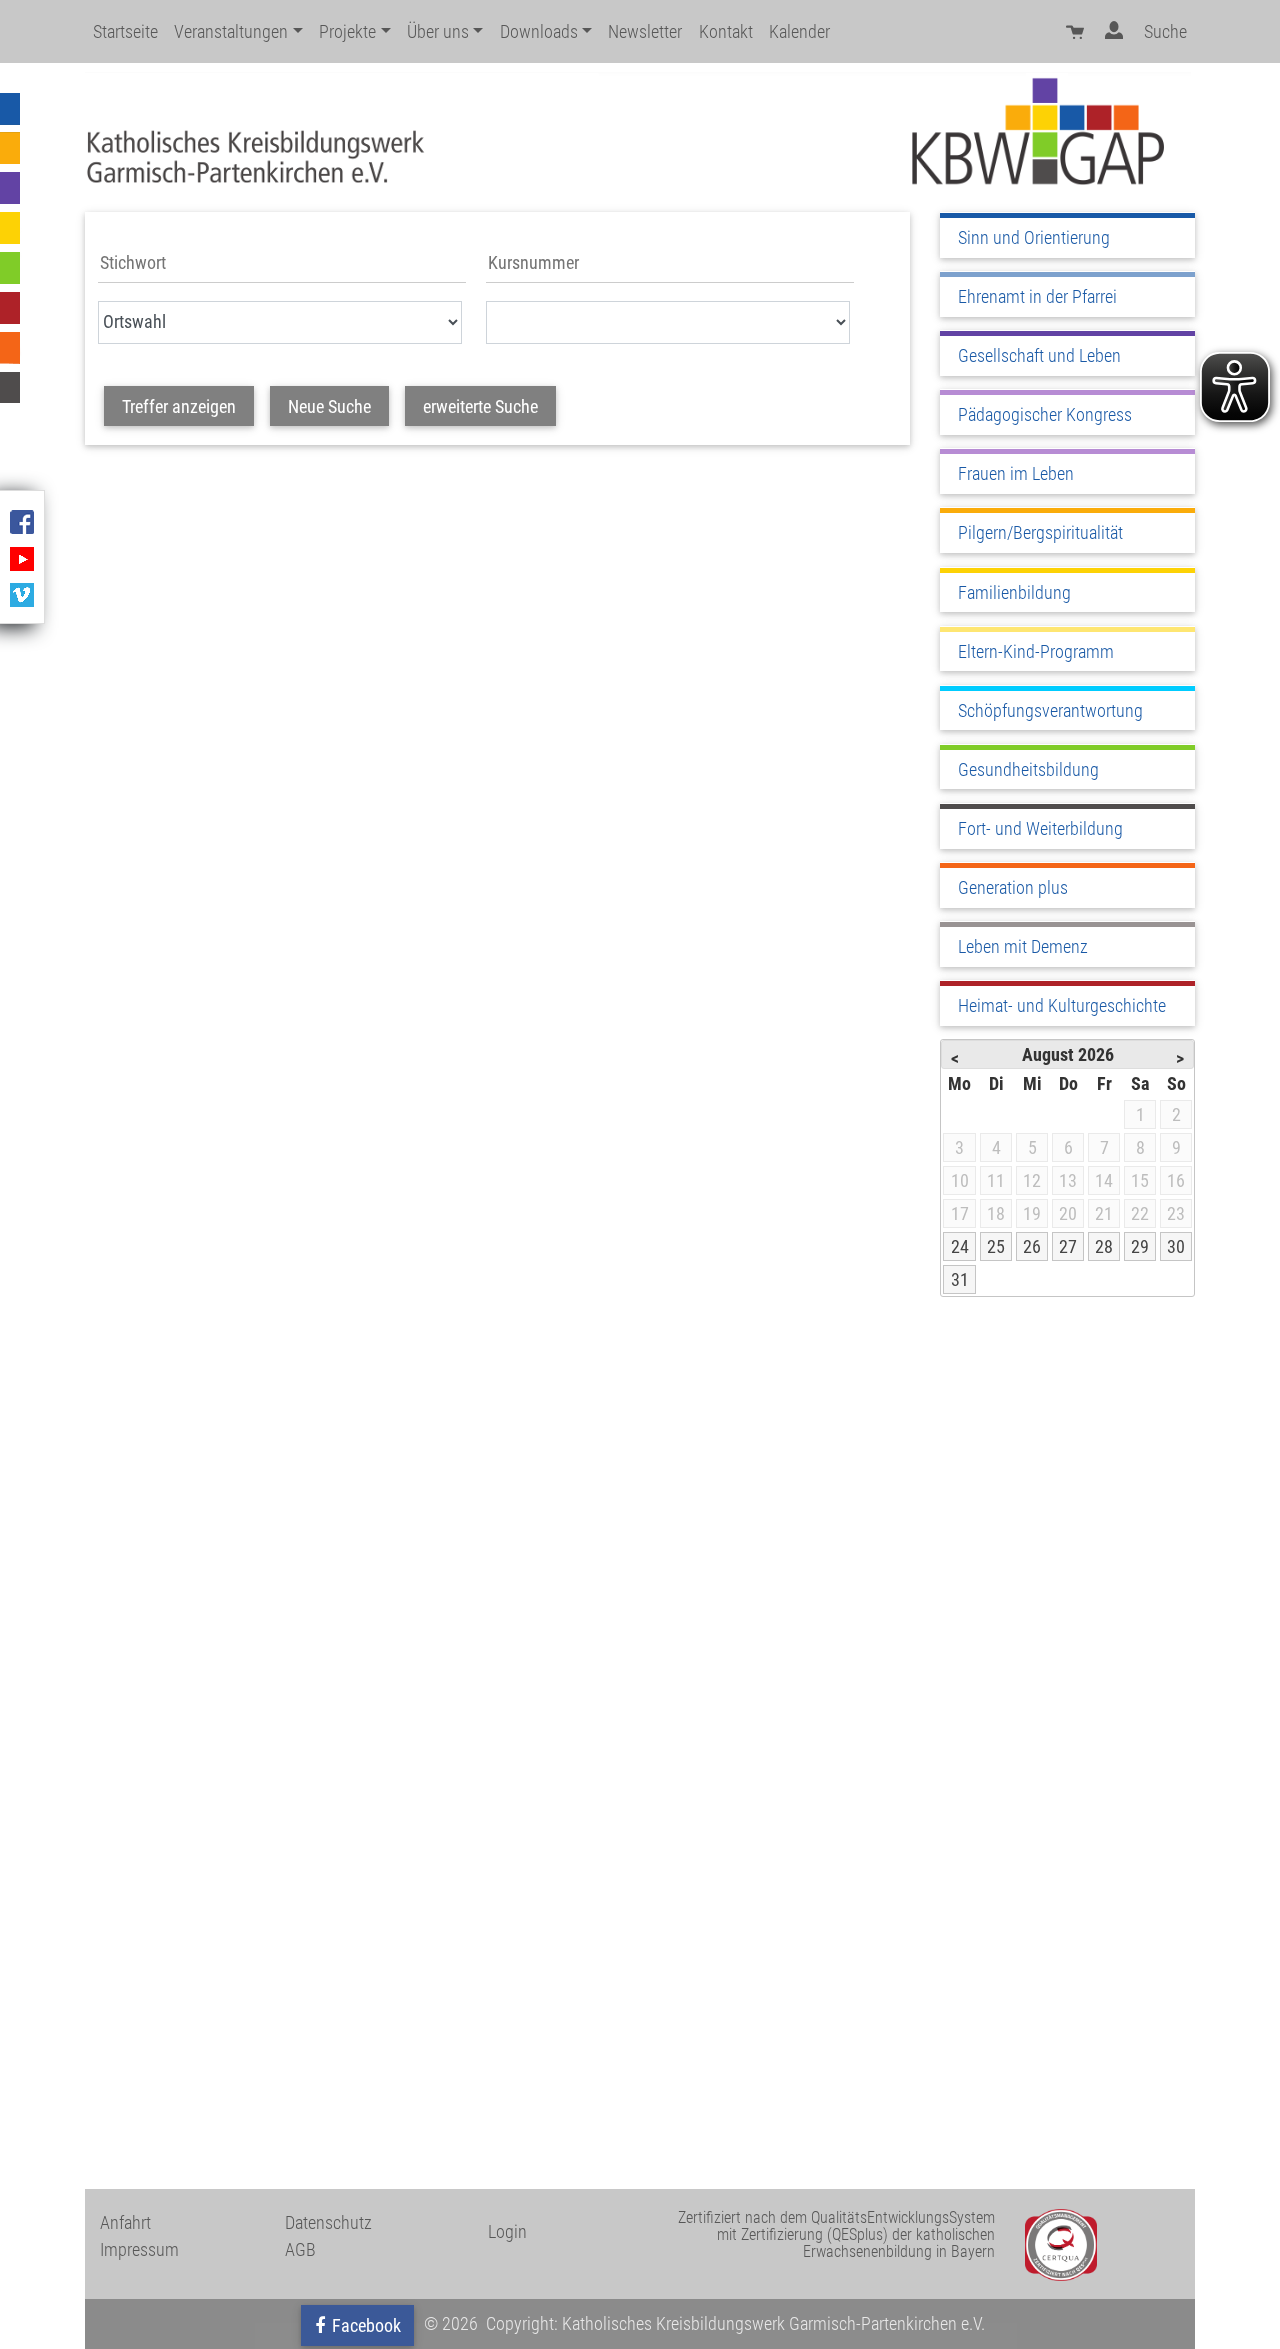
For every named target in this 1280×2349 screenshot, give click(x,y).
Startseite (125, 31)
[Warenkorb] (1076, 31)
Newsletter (645, 31)
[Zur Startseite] (638, 131)
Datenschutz (328, 2222)
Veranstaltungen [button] (231, 31)
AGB (300, 2249)
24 (960, 1246)
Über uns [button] (438, 31)
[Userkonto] (1116, 31)
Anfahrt (125, 2222)
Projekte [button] (347, 31)
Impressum (139, 2249)
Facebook (364, 2325)
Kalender (799, 31)
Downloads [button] (539, 31)
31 (960, 1279)
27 (1068, 1246)
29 (1140, 1246)
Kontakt (726, 31)
